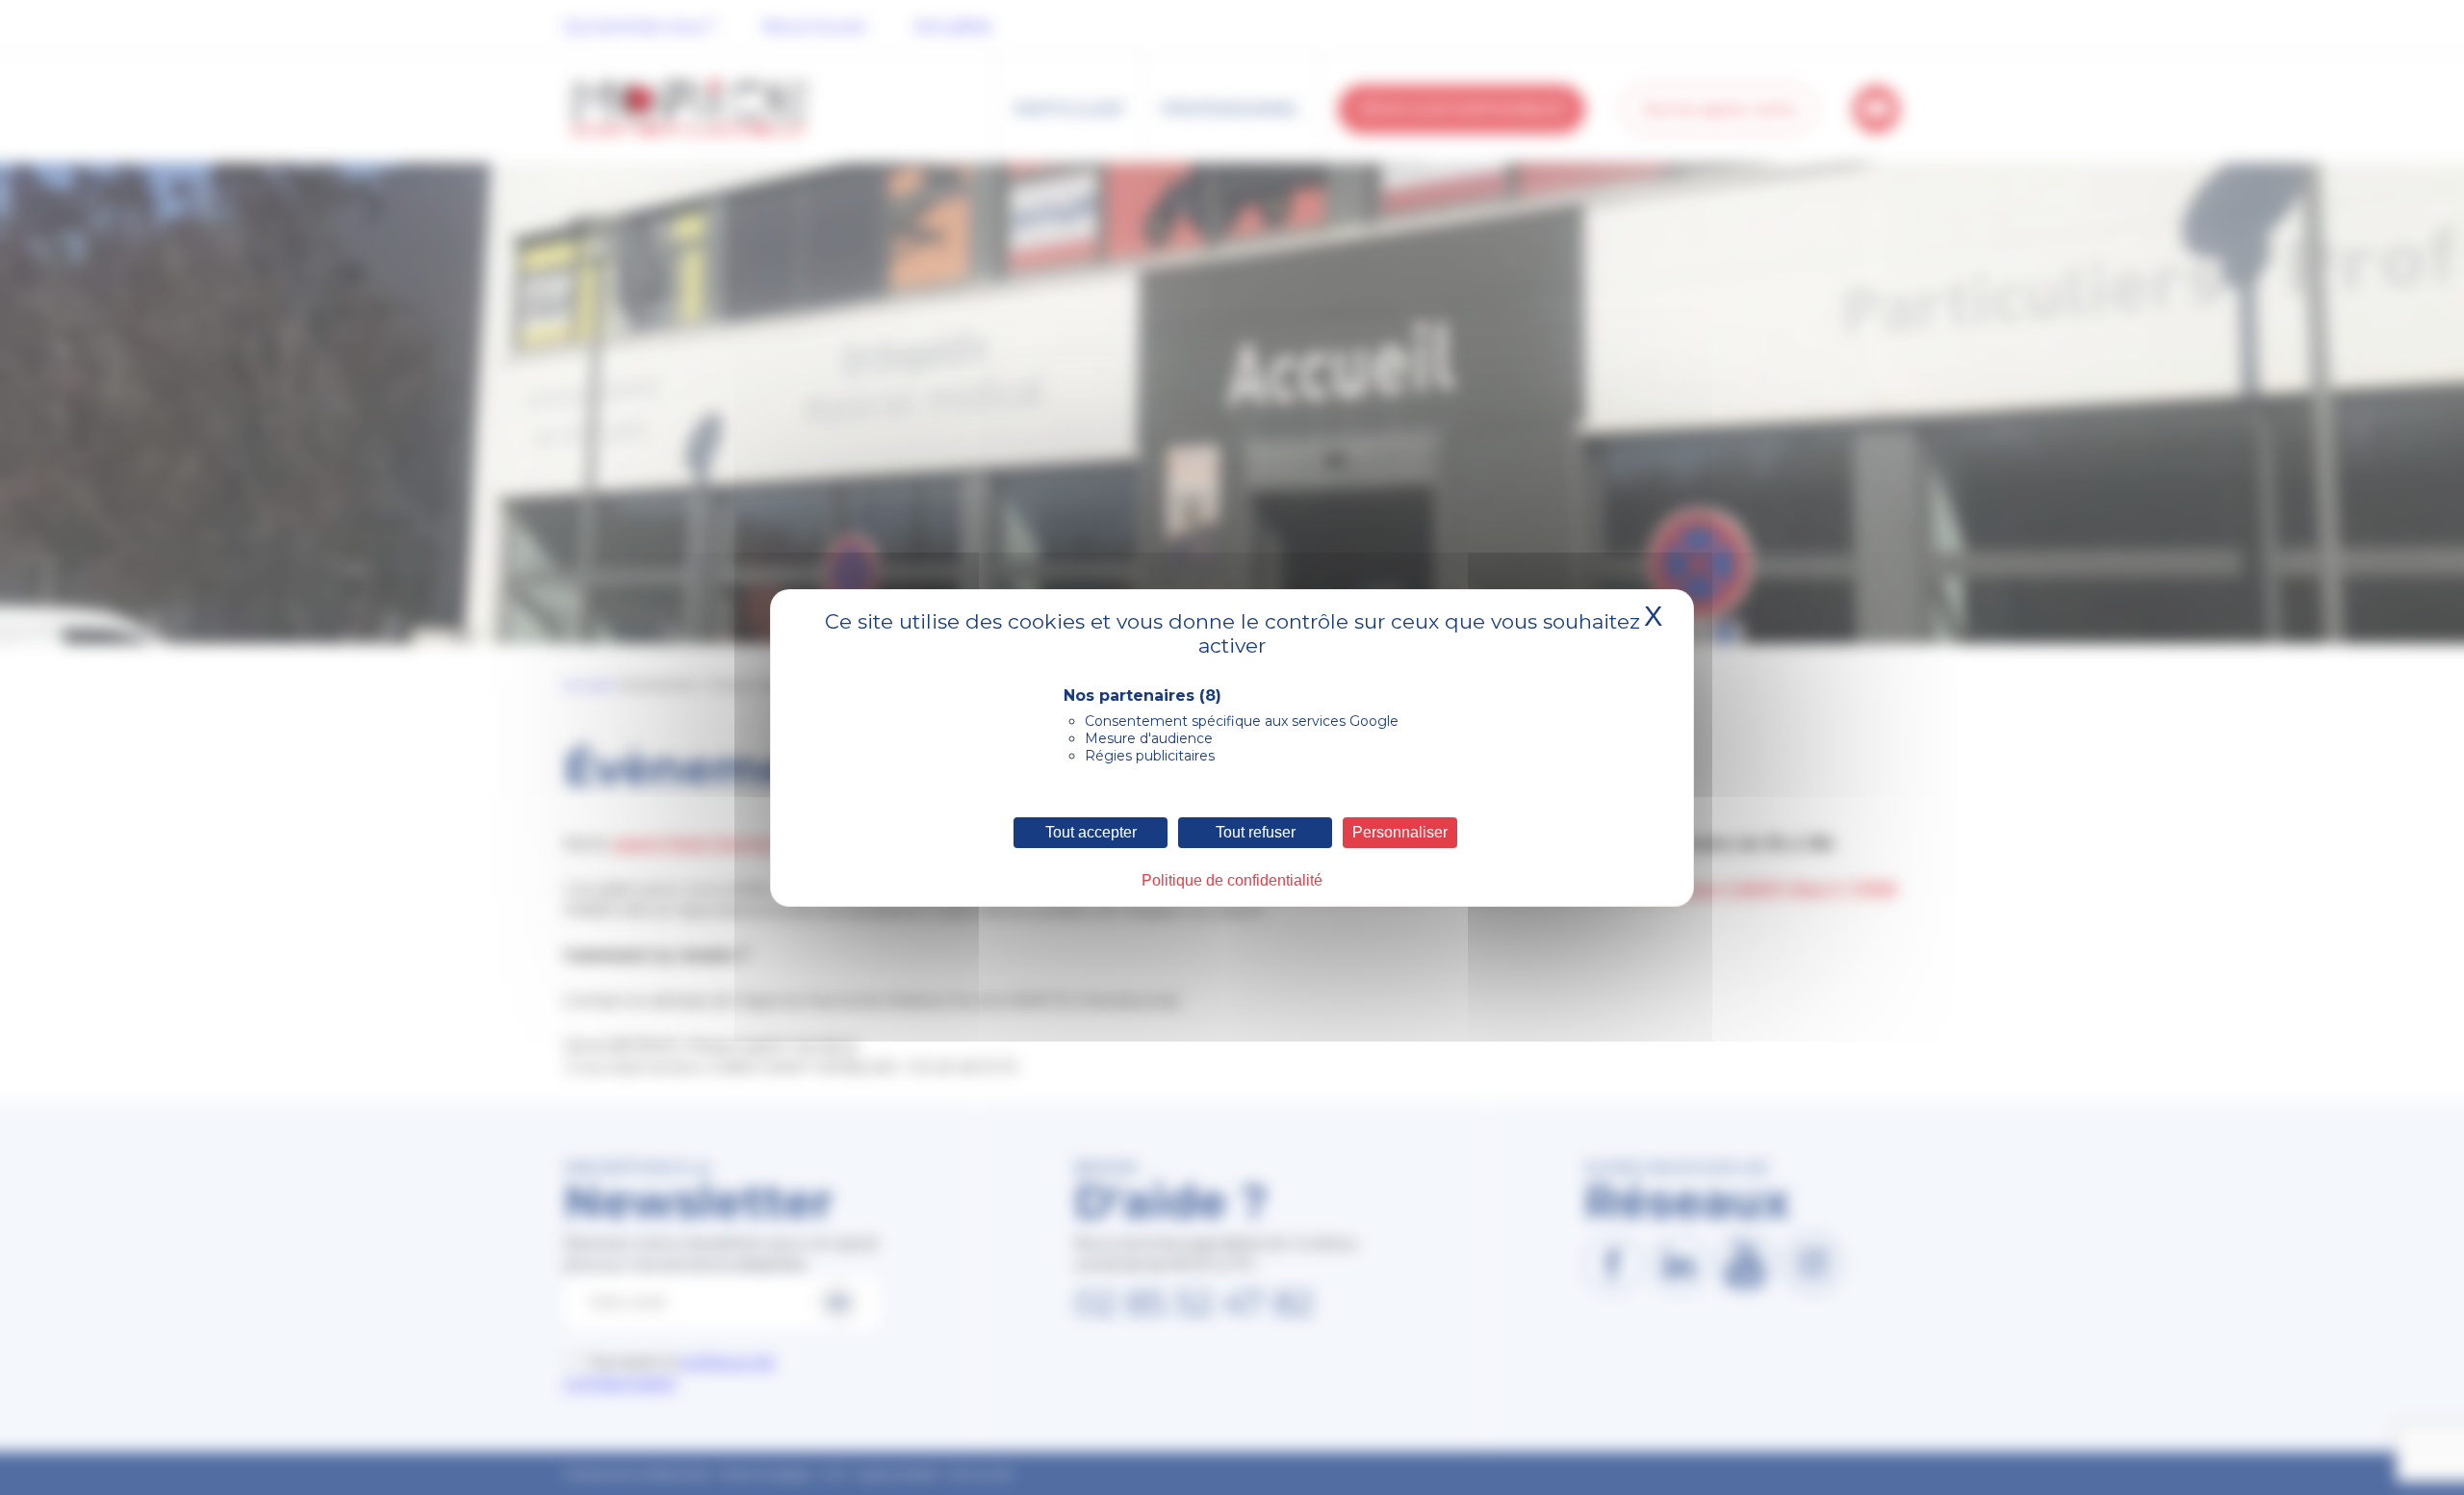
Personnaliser (1400, 832)
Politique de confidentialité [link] (1232, 880)
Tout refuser (1256, 832)
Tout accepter (1091, 832)
